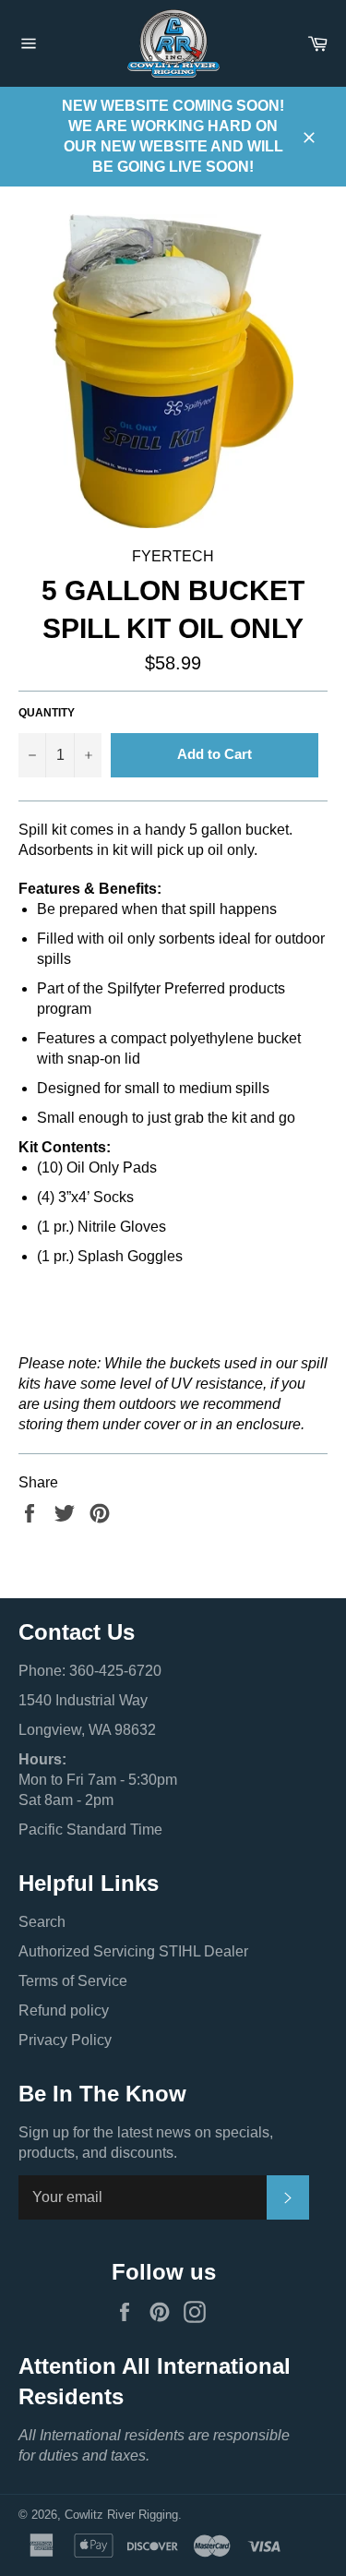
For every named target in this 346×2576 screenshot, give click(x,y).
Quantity (47, 713)
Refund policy (64, 2010)
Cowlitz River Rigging (121, 2515)
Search (42, 1922)
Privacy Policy (65, 2040)
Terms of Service (73, 1981)
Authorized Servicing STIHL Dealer (133, 1951)
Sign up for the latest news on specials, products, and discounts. (146, 2143)
